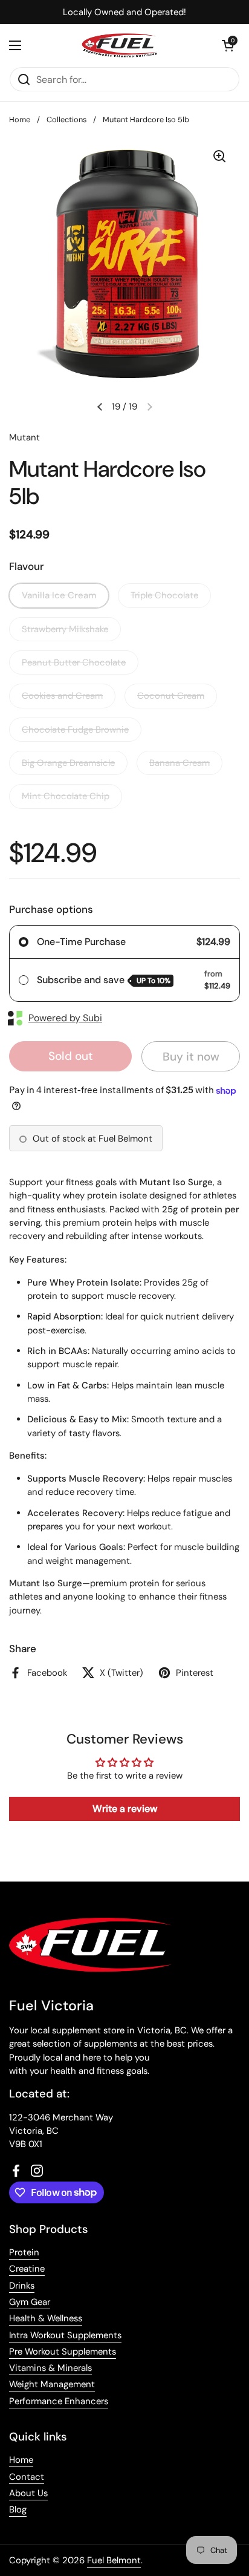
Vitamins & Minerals (50, 2368)
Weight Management (52, 2384)
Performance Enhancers (59, 2401)
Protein (24, 2252)
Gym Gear (30, 2302)
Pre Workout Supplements (63, 2352)
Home (20, 119)
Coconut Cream (171, 696)
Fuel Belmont (114, 2560)
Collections (66, 119)
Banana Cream (179, 763)
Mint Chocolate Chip (66, 796)
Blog (18, 2509)
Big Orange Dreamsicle (68, 763)
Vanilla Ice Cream (59, 595)
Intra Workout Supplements (65, 2335)
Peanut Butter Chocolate (74, 662)
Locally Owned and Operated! (124, 12)
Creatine (27, 2269)
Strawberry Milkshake (65, 629)
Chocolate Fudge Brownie (75, 730)
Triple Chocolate (164, 595)
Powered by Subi (65, 1018)
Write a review (125, 1809)
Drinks (22, 2286)
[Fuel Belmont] (121, 45)
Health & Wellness (46, 2318)
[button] (228, 45)
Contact (27, 2477)
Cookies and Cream (62, 696)
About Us (28, 2493)
